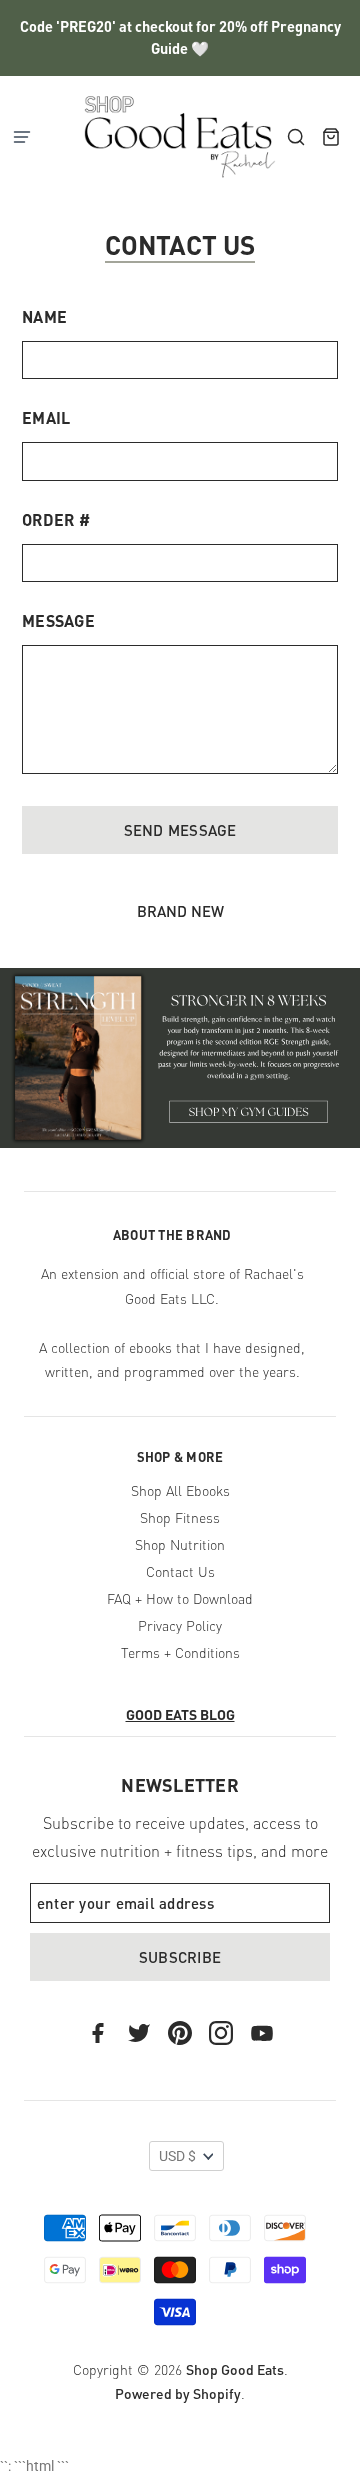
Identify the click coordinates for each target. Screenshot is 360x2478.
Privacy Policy (180, 1625)
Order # (56, 519)
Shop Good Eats (235, 2369)
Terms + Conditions (180, 1652)
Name (44, 316)
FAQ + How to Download (180, 1598)
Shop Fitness (180, 1517)
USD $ (177, 2156)
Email (46, 417)
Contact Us (180, 1571)
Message (58, 620)
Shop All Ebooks (180, 1490)
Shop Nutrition (180, 1544)
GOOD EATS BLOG (180, 1714)
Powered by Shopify (178, 2393)
